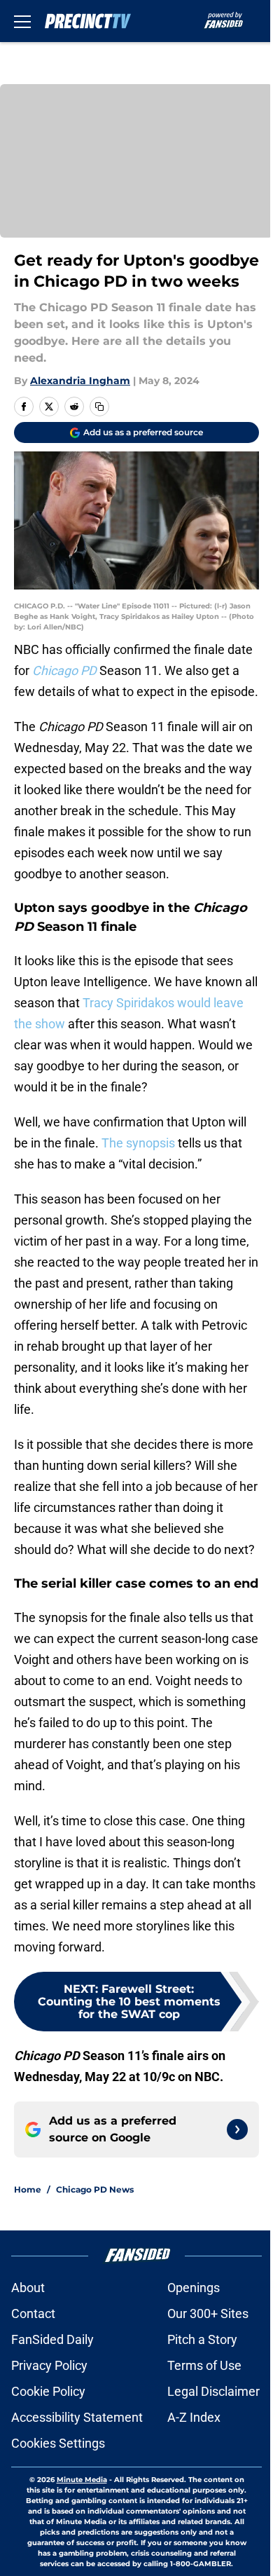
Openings (194, 2288)
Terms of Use (204, 2365)
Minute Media (82, 2480)
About (28, 2288)
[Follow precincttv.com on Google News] (237, 2129)
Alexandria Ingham (80, 381)
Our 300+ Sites (208, 2313)
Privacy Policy (49, 2365)
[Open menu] (22, 21)
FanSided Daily (52, 2339)
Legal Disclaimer (213, 2391)
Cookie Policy (48, 2391)
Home (28, 2189)
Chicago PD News (95, 2189)
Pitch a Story (202, 2339)
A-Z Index (194, 2417)
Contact (33, 2313)
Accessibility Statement (77, 2417)
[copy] (99, 407)
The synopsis (138, 1143)
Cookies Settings (58, 2443)
